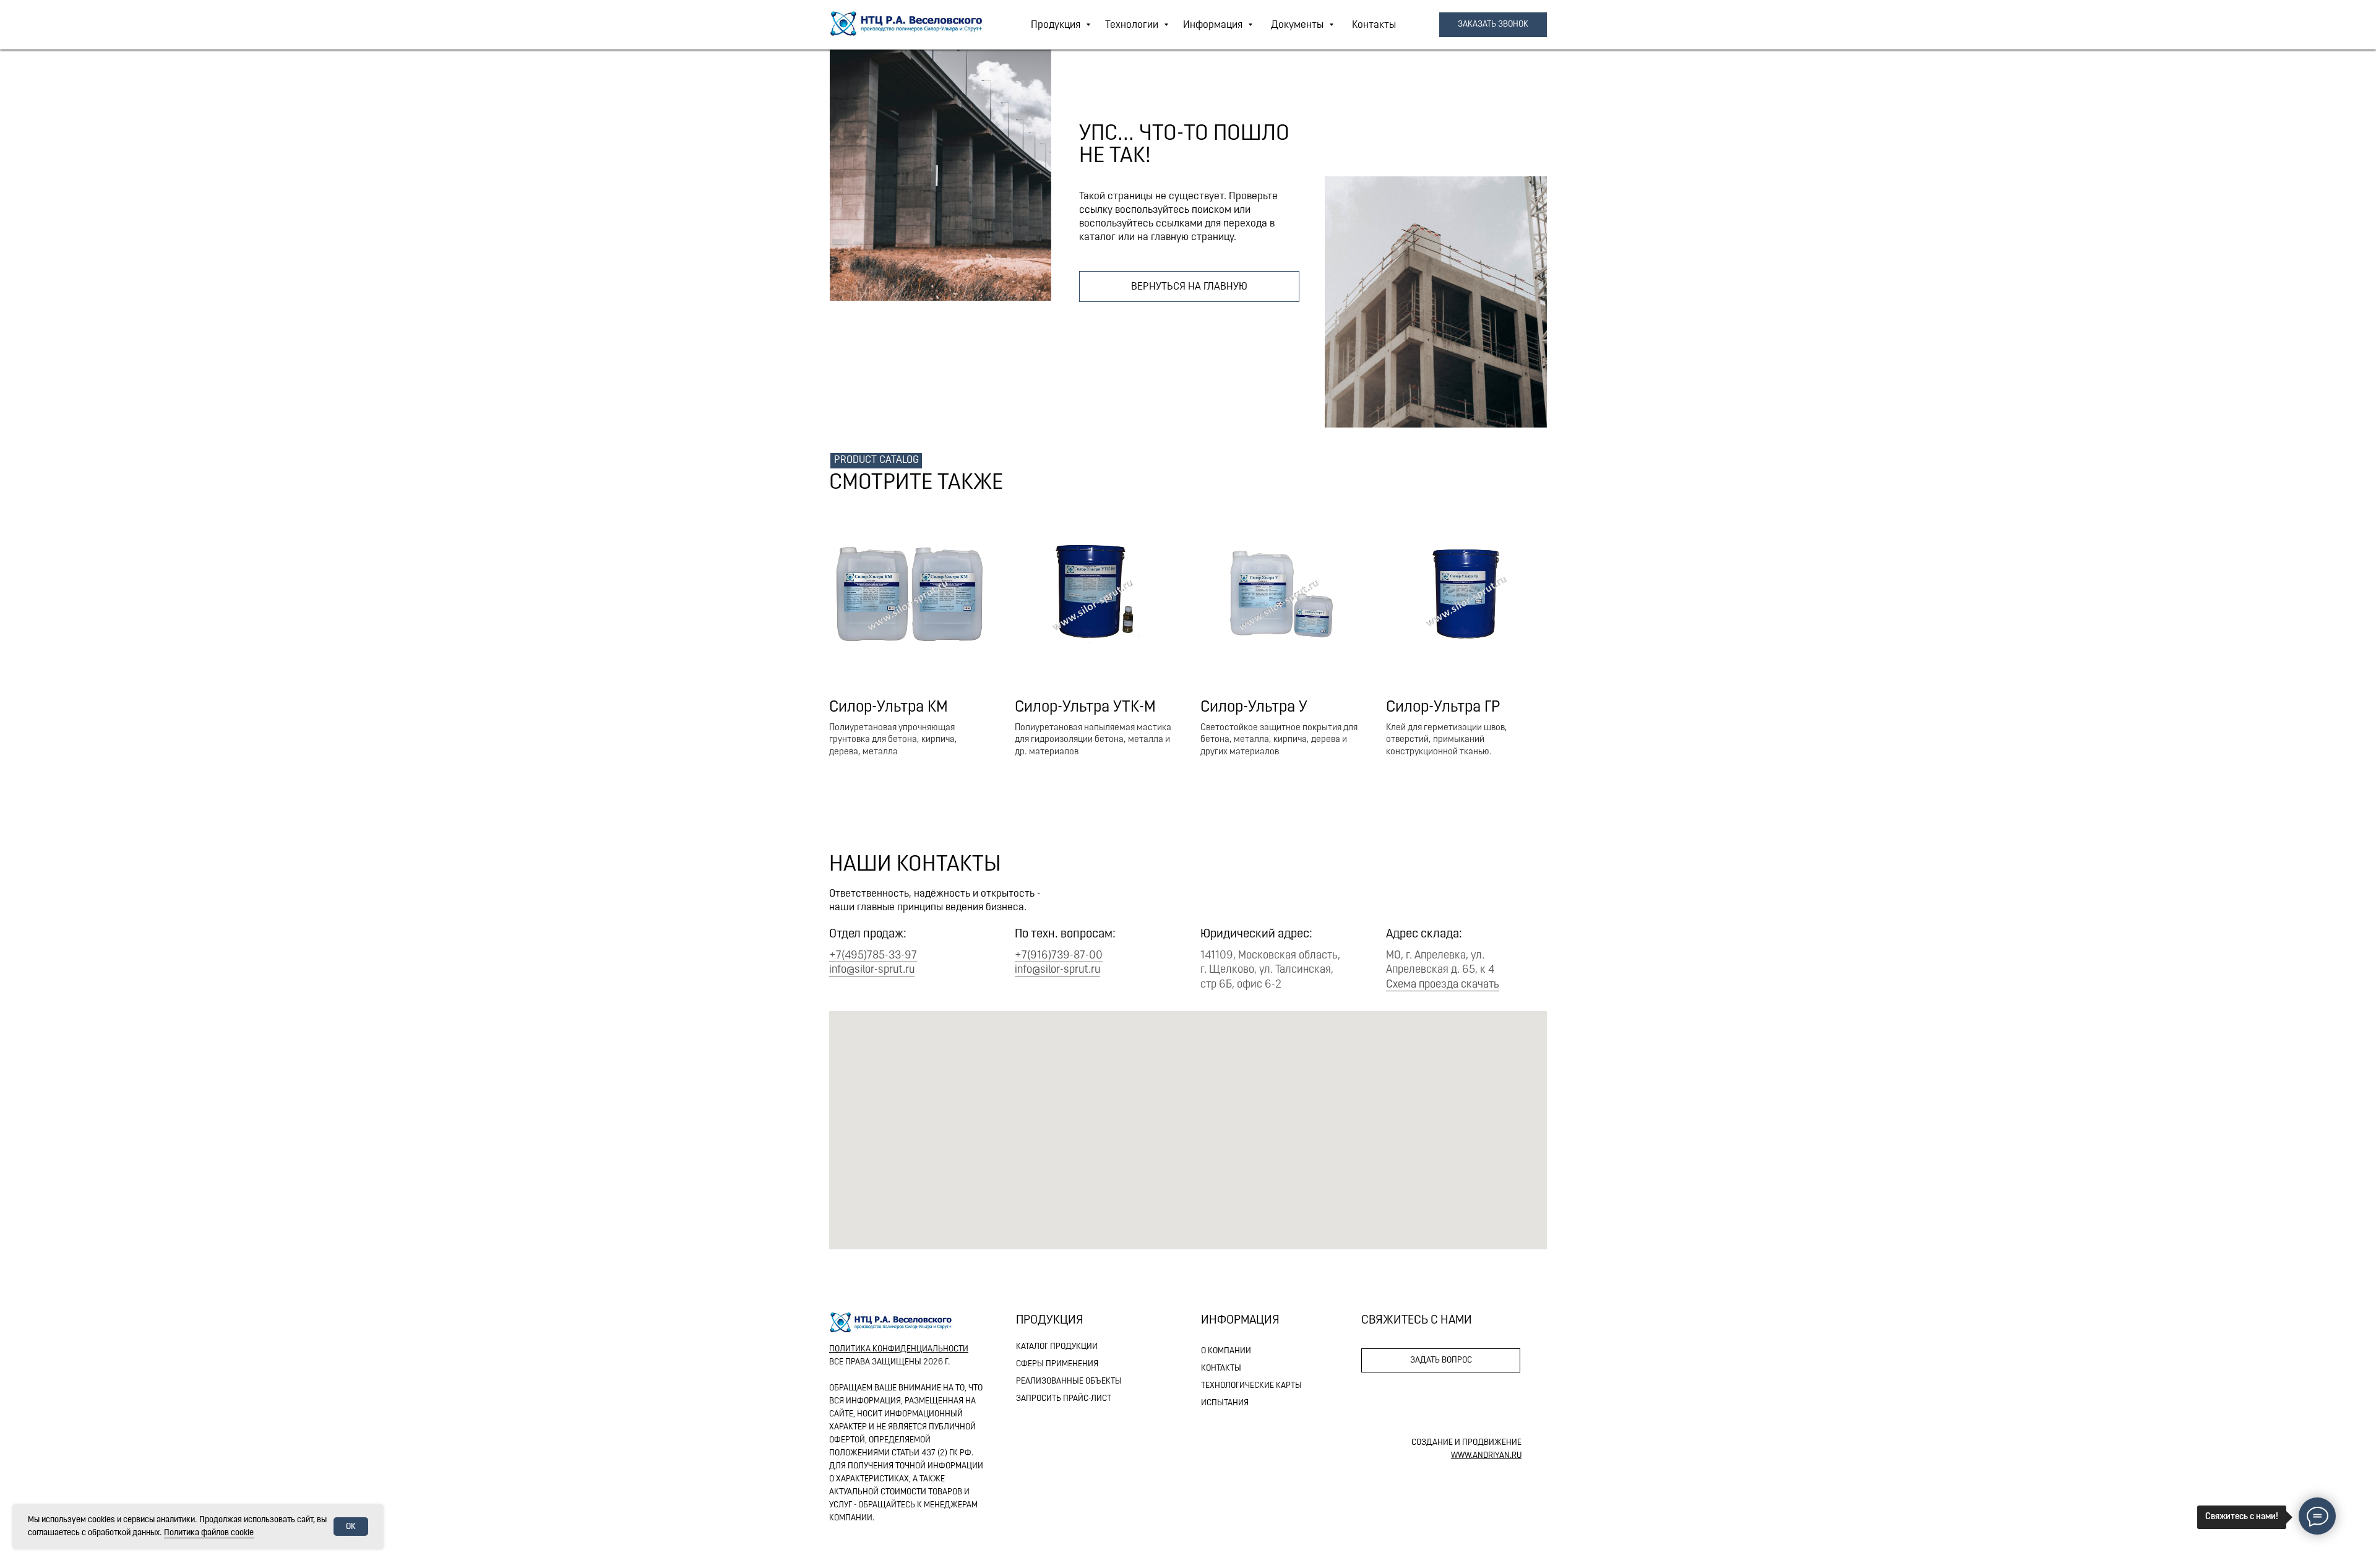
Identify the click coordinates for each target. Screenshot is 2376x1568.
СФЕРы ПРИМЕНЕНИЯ (1057, 1364)
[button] (1493, 25)
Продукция (1057, 25)
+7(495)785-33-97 (873, 956)
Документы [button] (1298, 25)
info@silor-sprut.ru (872, 970)
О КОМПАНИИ (1226, 1351)
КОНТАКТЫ (1221, 1368)
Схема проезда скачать (1443, 985)
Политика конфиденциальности (899, 1349)
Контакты (1374, 25)
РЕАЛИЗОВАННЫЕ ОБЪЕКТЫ (1069, 1381)
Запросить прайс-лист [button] (1064, 1399)
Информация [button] (1214, 25)
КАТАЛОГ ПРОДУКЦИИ (1057, 1347)
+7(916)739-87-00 (1059, 956)
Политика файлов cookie (209, 1533)
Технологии (1133, 25)
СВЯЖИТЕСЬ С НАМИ (1417, 1320)
